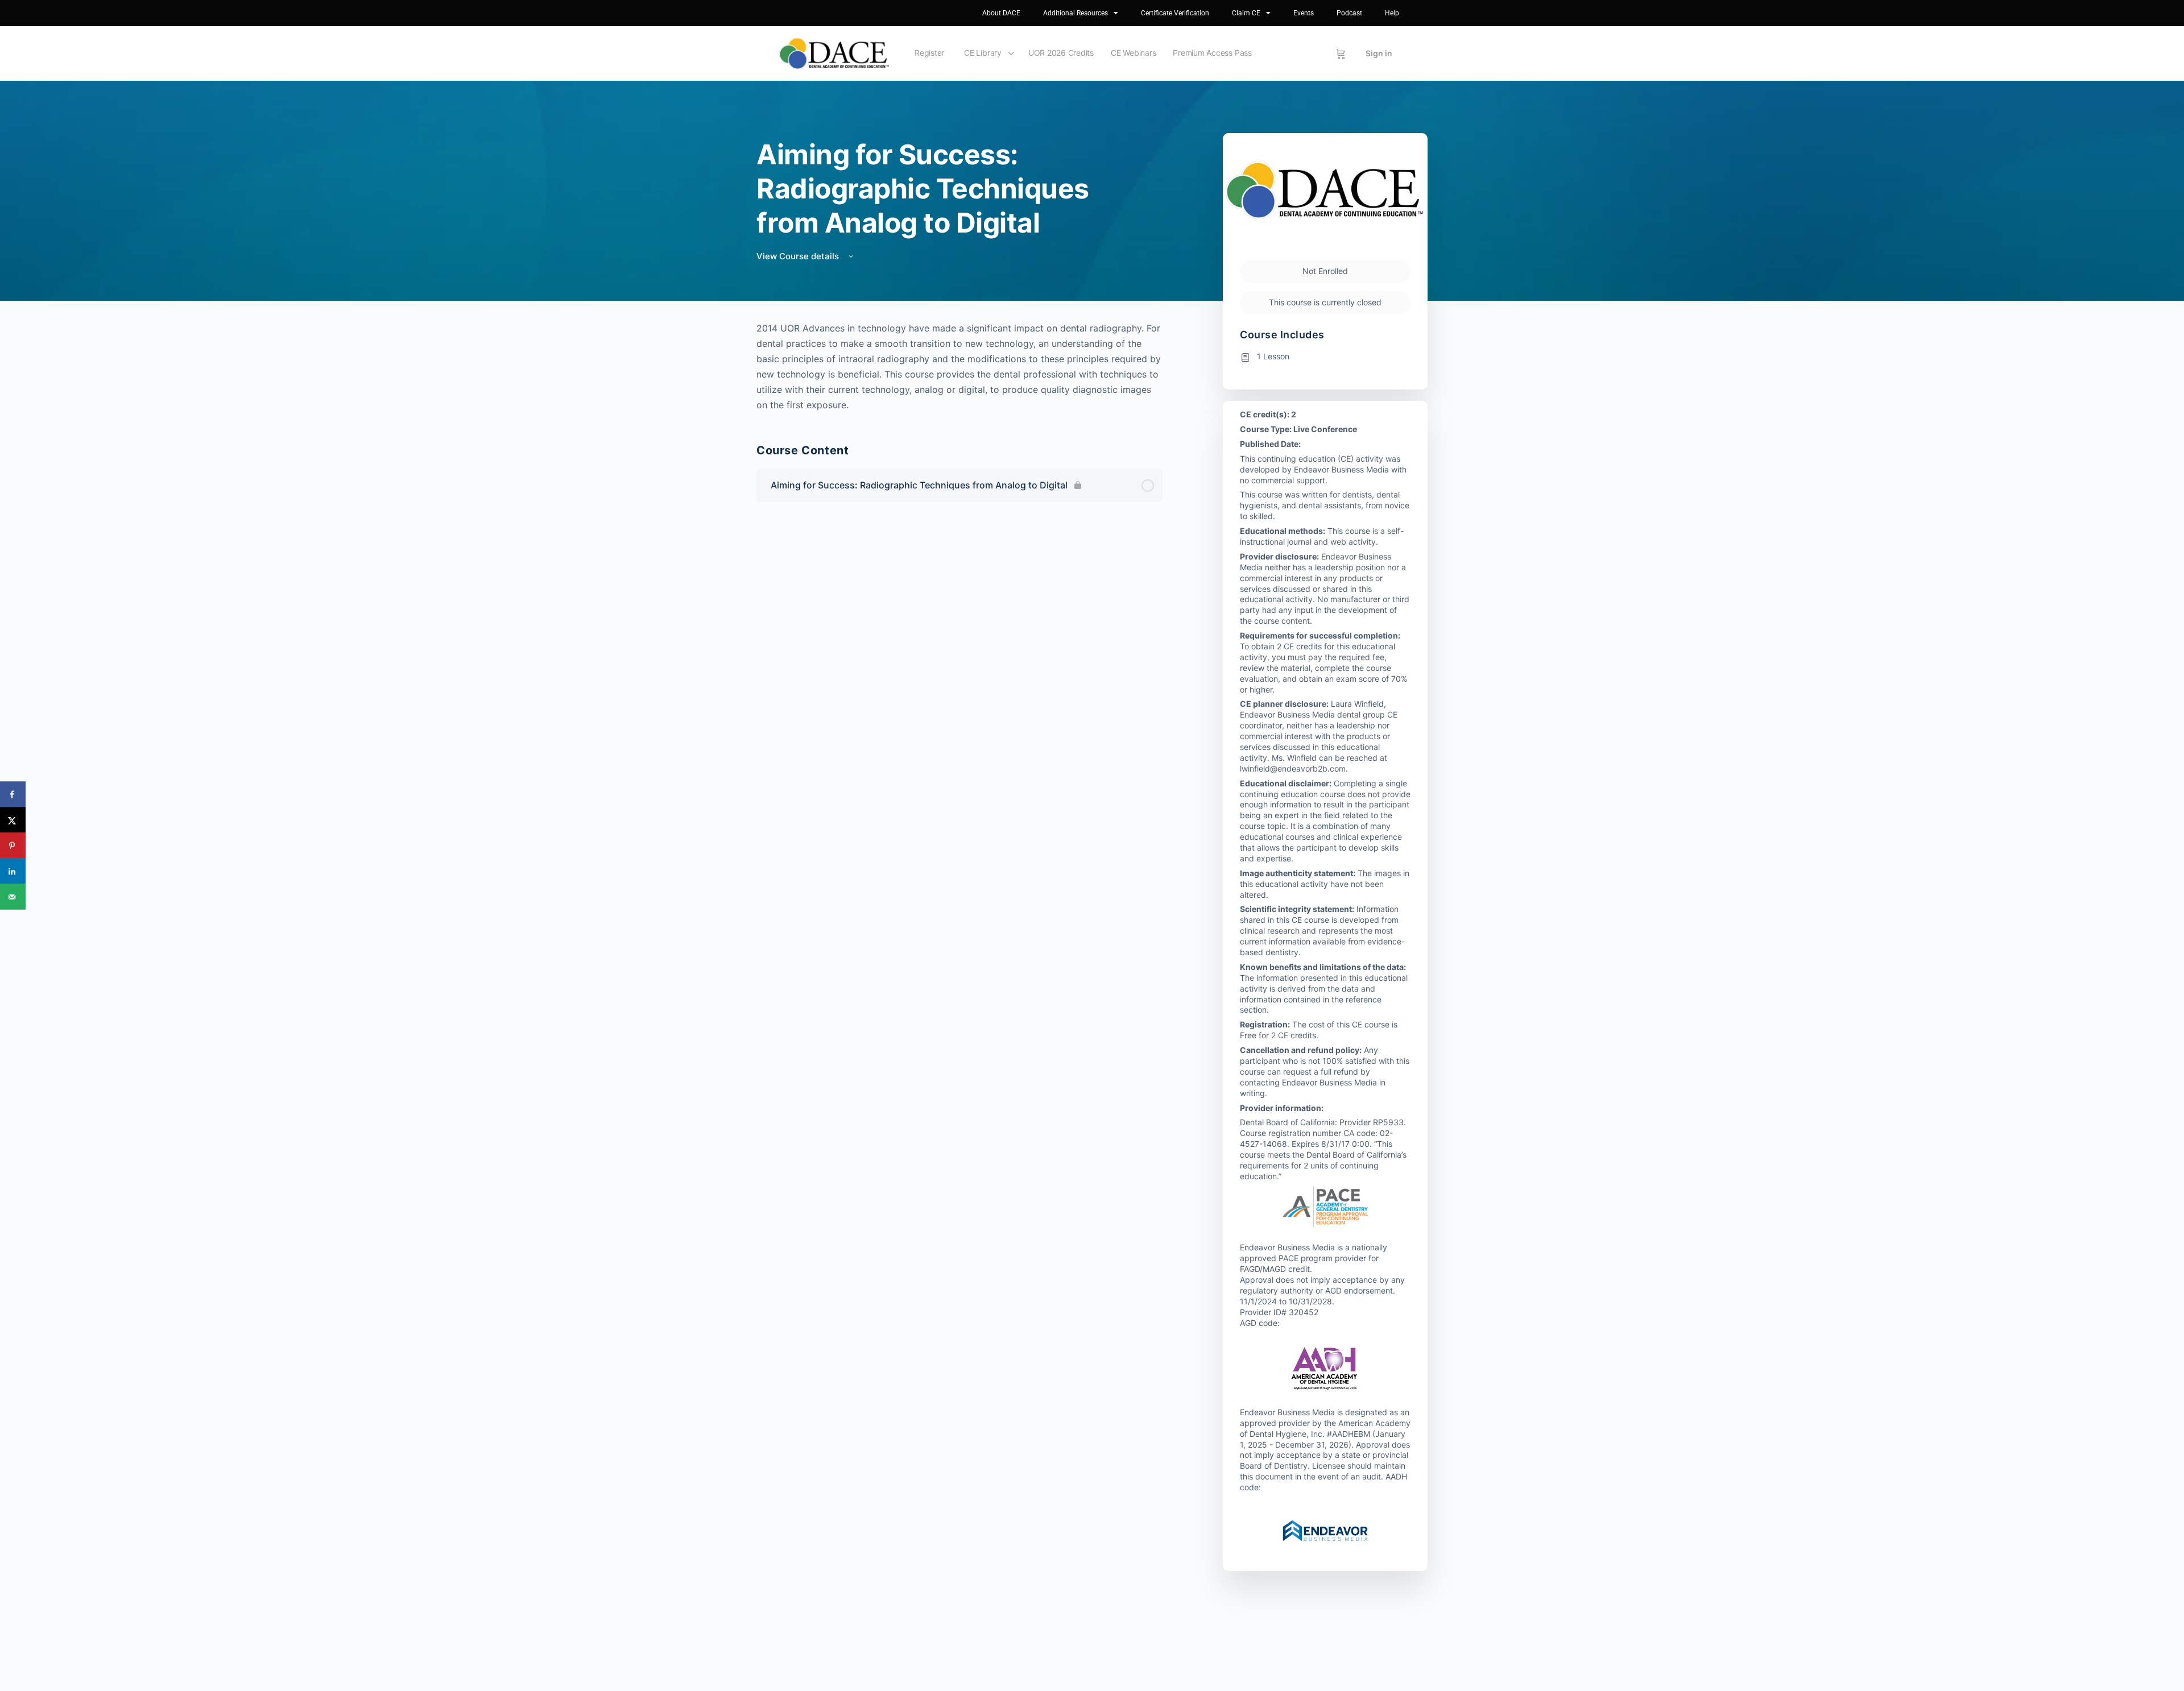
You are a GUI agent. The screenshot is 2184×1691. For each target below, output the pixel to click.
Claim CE (1246, 13)
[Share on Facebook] (13, 795)
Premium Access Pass (1212, 53)
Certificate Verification (1175, 13)
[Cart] (1341, 53)
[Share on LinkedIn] (13, 871)
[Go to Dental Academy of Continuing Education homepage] (834, 53)
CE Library (983, 53)
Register (929, 53)
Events (1304, 13)
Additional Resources (1076, 13)
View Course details (799, 256)
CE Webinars (1133, 53)
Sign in (1379, 53)
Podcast (1349, 13)
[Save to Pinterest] (13, 846)
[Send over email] (13, 897)
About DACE (1001, 13)
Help (1392, 13)
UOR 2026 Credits (1061, 53)
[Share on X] (13, 820)
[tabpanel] (959, 367)
